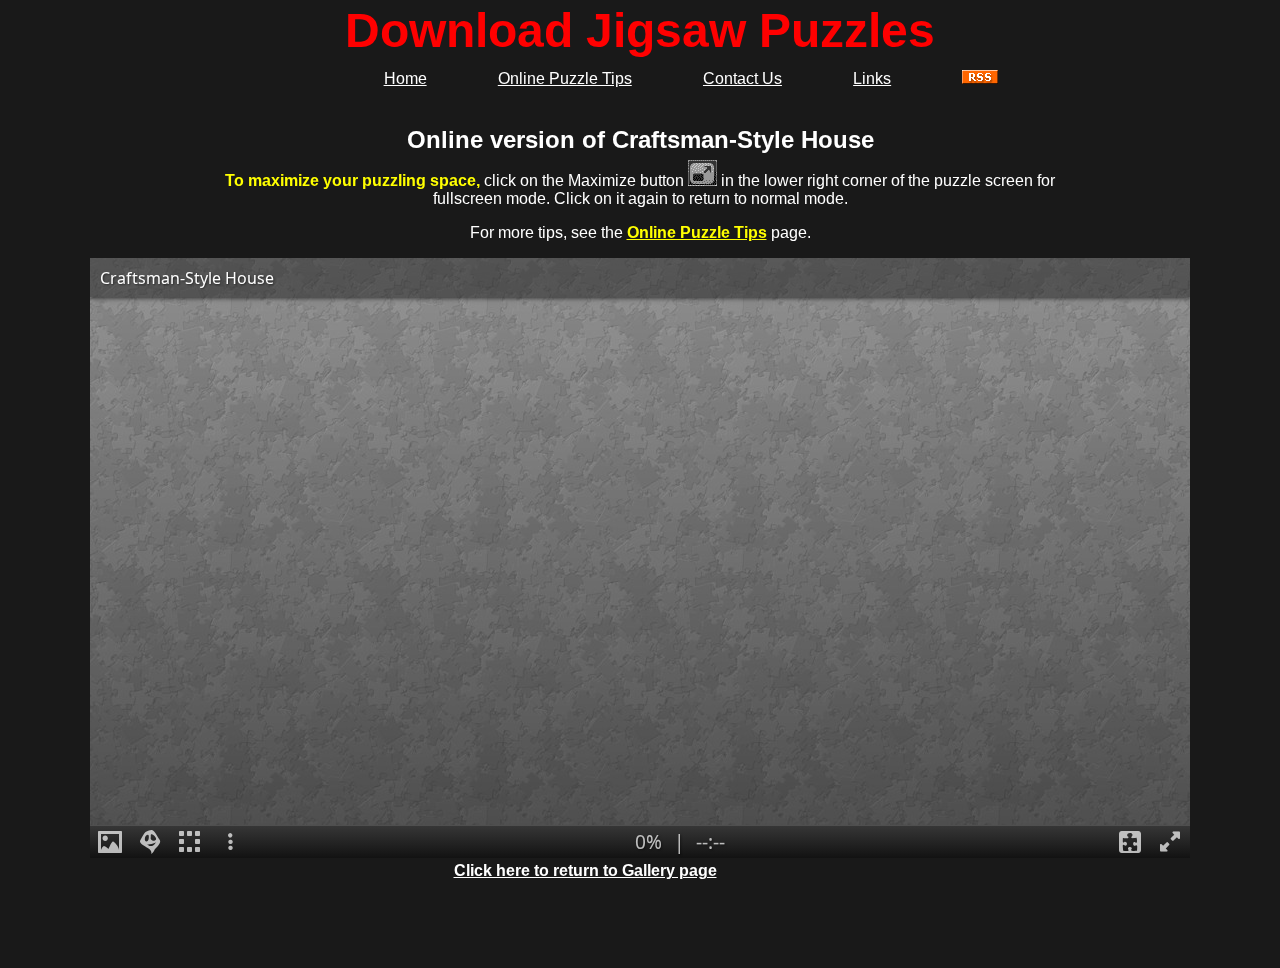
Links (872, 78)
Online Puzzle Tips (565, 78)
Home (405, 78)
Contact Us (742, 78)
